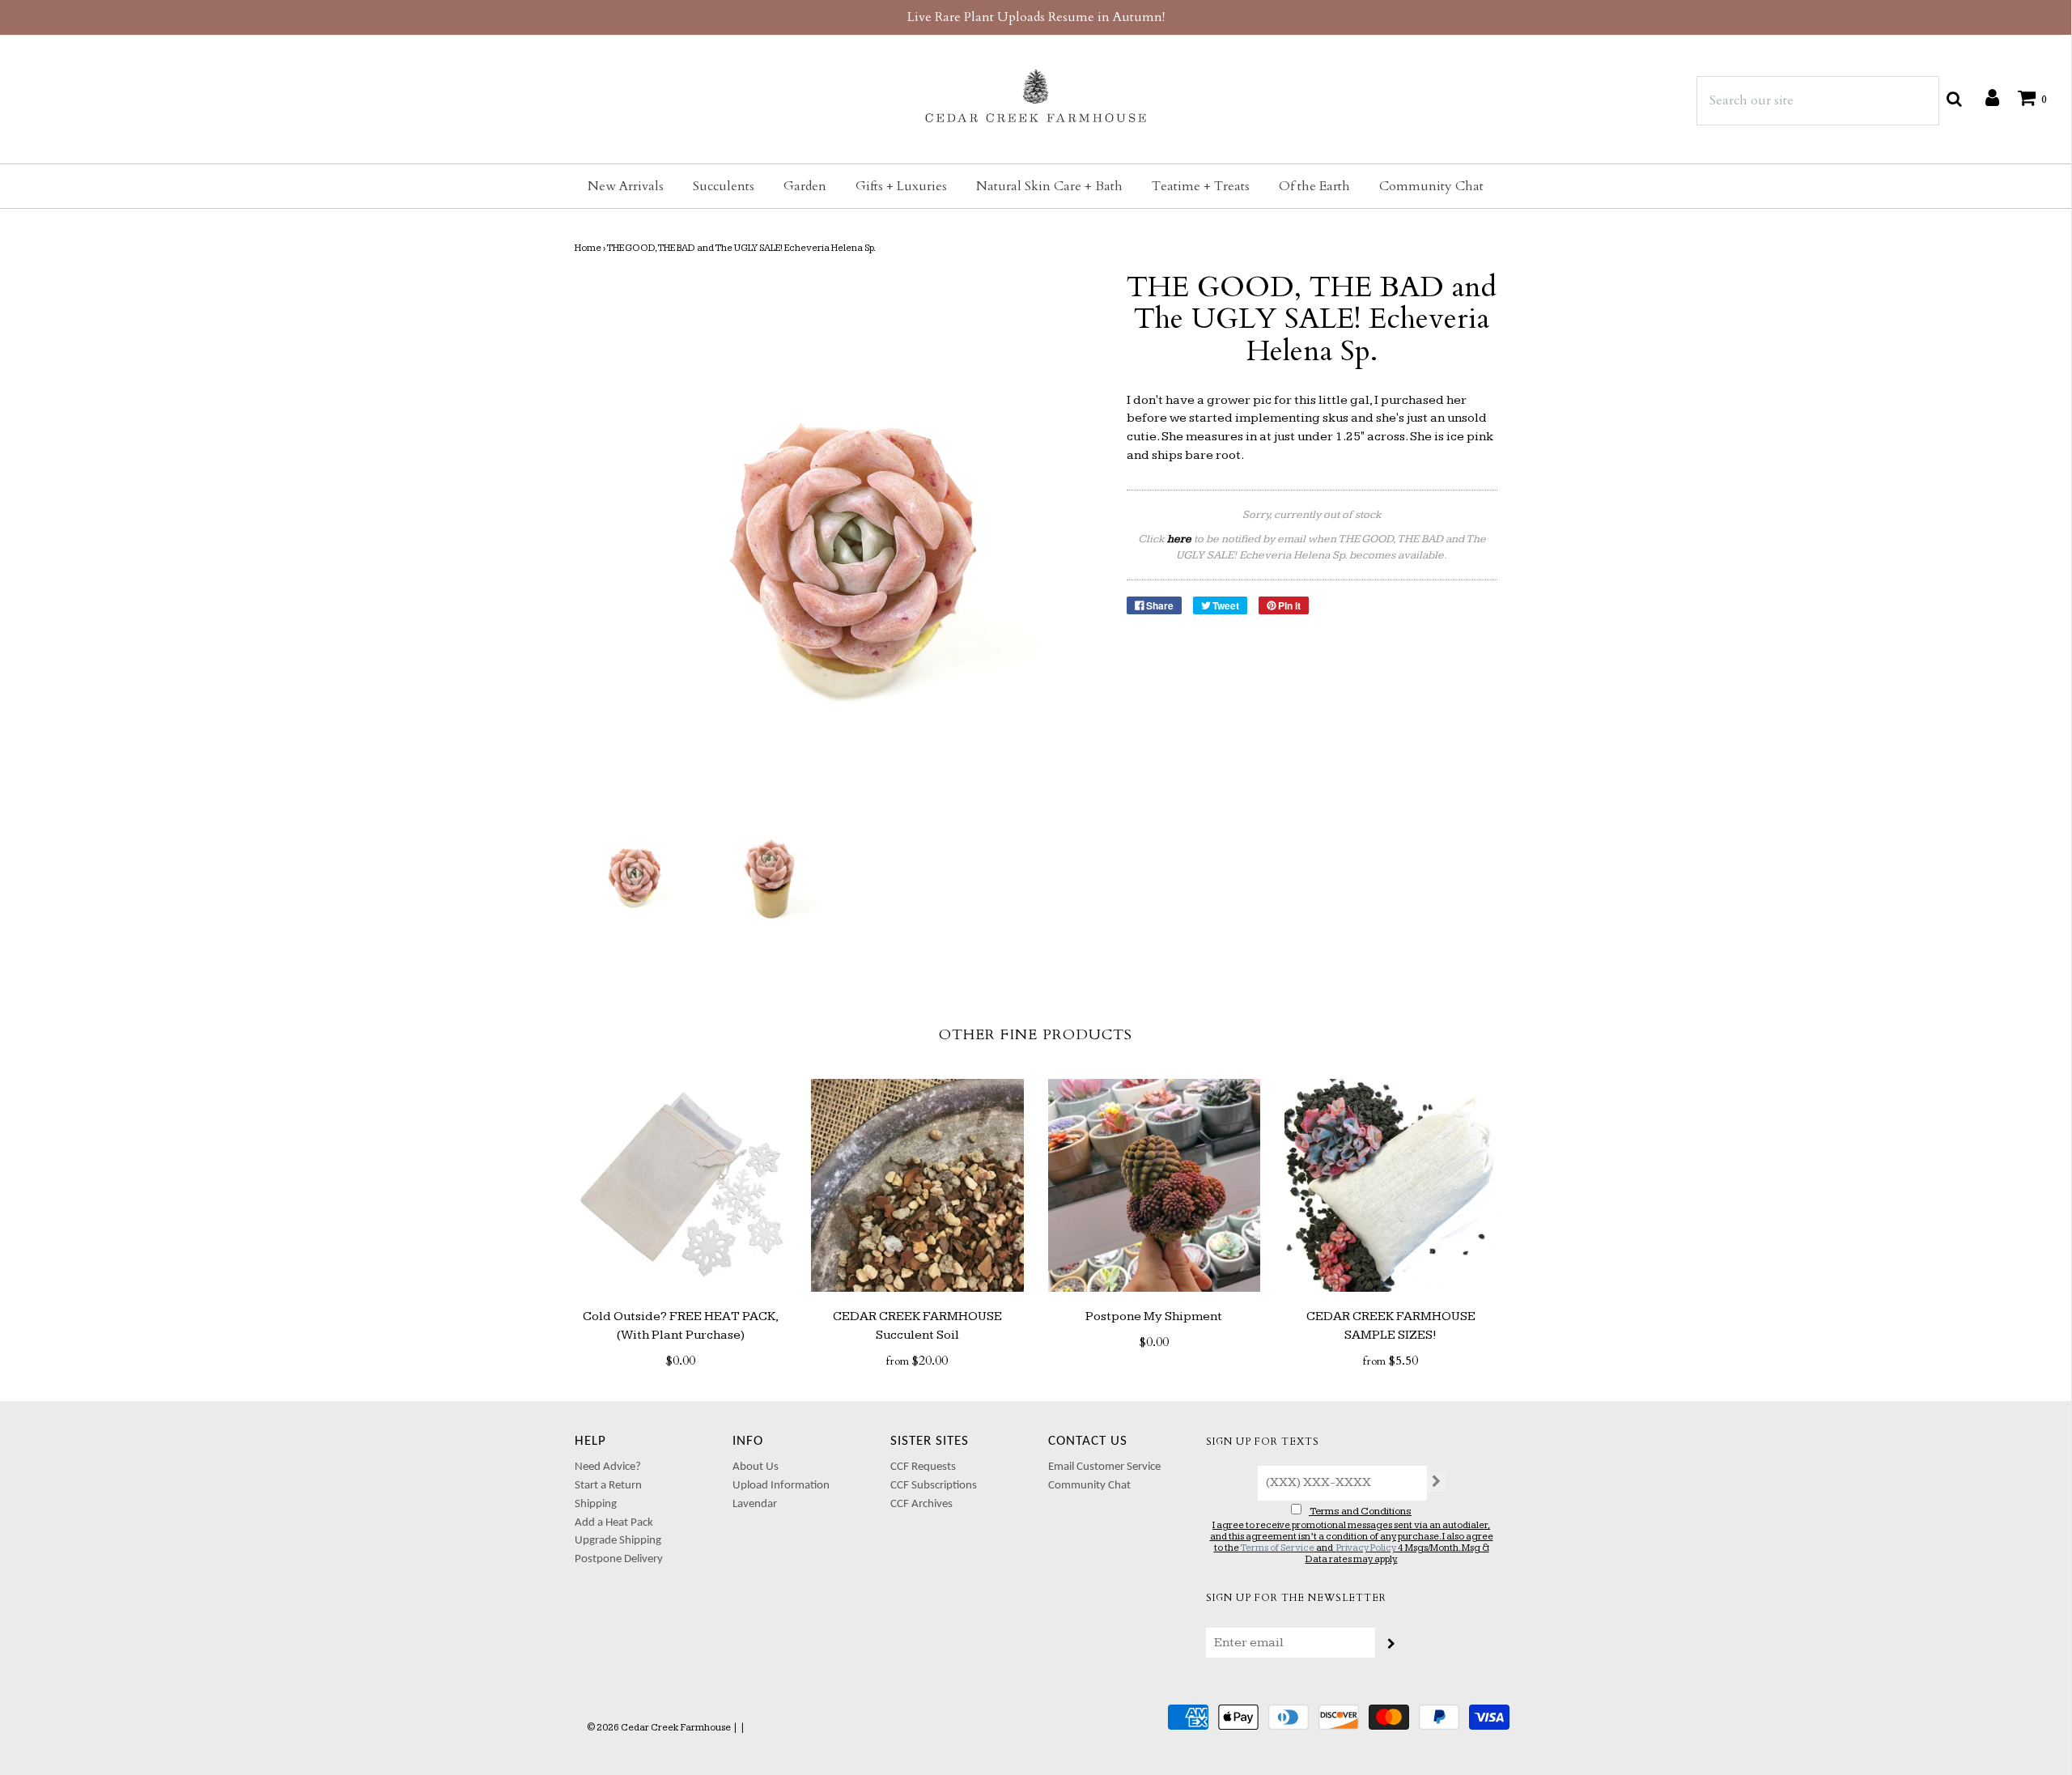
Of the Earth (1314, 186)
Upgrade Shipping (618, 1541)
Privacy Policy (1366, 1548)
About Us (756, 1467)
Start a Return (608, 1486)
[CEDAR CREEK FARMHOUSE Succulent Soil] (917, 1185)
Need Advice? (608, 1467)
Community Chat (1431, 186)
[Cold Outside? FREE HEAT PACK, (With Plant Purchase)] (681, 1185)
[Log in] (1984, 97)
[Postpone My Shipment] (1155, 1185)
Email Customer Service (1104, 1467)
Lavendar (755, 1504)
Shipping (596, 1504)
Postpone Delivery (619, 1559)
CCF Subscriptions (934, 1486)
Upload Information (781, 1486)
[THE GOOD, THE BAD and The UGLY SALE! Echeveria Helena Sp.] (632, 872)
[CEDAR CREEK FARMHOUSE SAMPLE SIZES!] (1391, 1185)
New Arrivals (626, 186)
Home (588, 248)
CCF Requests (923, 1467)
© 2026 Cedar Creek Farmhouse (659, 1728)
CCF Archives (921, 1504)
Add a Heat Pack (614, 1523)
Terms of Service (1277, 1548)
